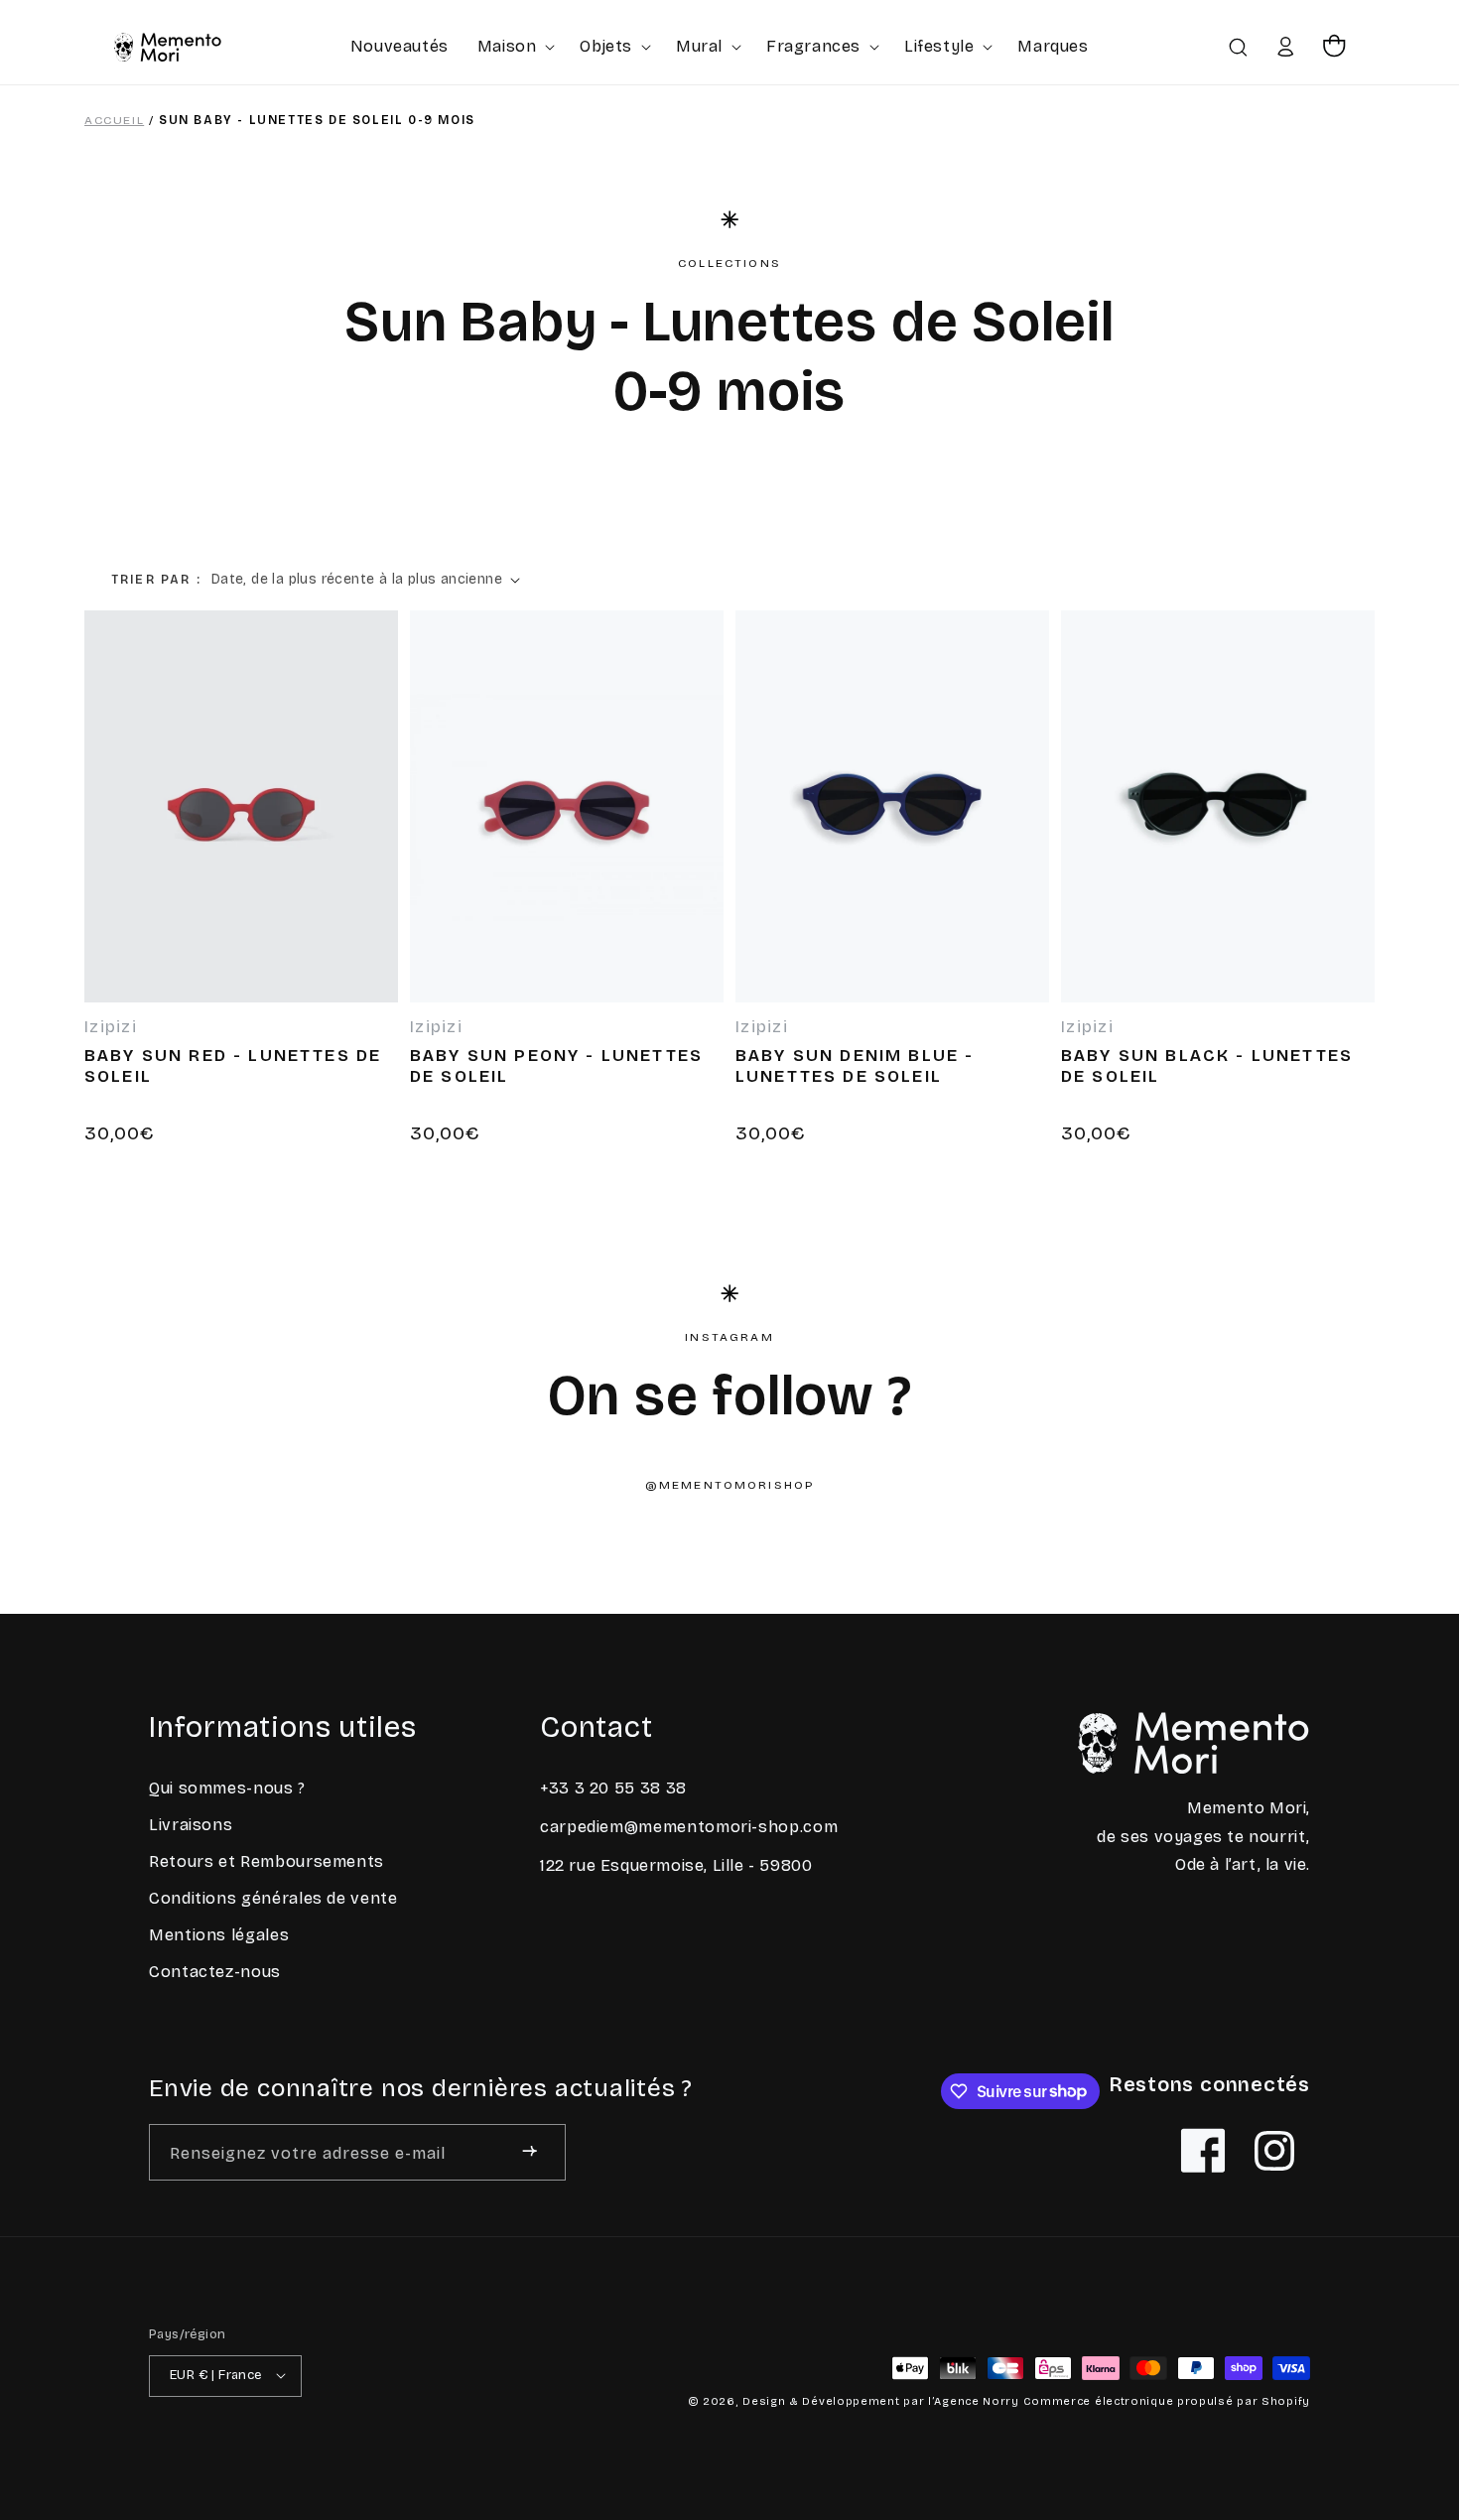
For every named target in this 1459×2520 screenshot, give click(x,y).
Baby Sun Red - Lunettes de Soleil (233, 1066)
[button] (515, 46)
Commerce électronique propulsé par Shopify (1167, 2400)
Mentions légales (219, 1936)
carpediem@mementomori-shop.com (689, 1827)
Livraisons (191, 1826)
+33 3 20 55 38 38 (613, 1789)
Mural (699, 46)
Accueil (114, 120)
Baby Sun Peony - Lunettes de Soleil (556, 1066)
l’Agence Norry (974, 2400)
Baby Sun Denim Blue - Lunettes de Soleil (855, 1066)
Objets (606, 46)
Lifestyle (939, 46)
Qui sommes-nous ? (227, 1789)
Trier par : (156, 580)
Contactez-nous (215, 1973)
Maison (507, 46)
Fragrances (813, 46)
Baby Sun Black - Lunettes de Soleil (1207, 1066)
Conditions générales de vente (273, 1899)
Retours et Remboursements (266, 1862)
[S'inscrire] (530, 2151)
